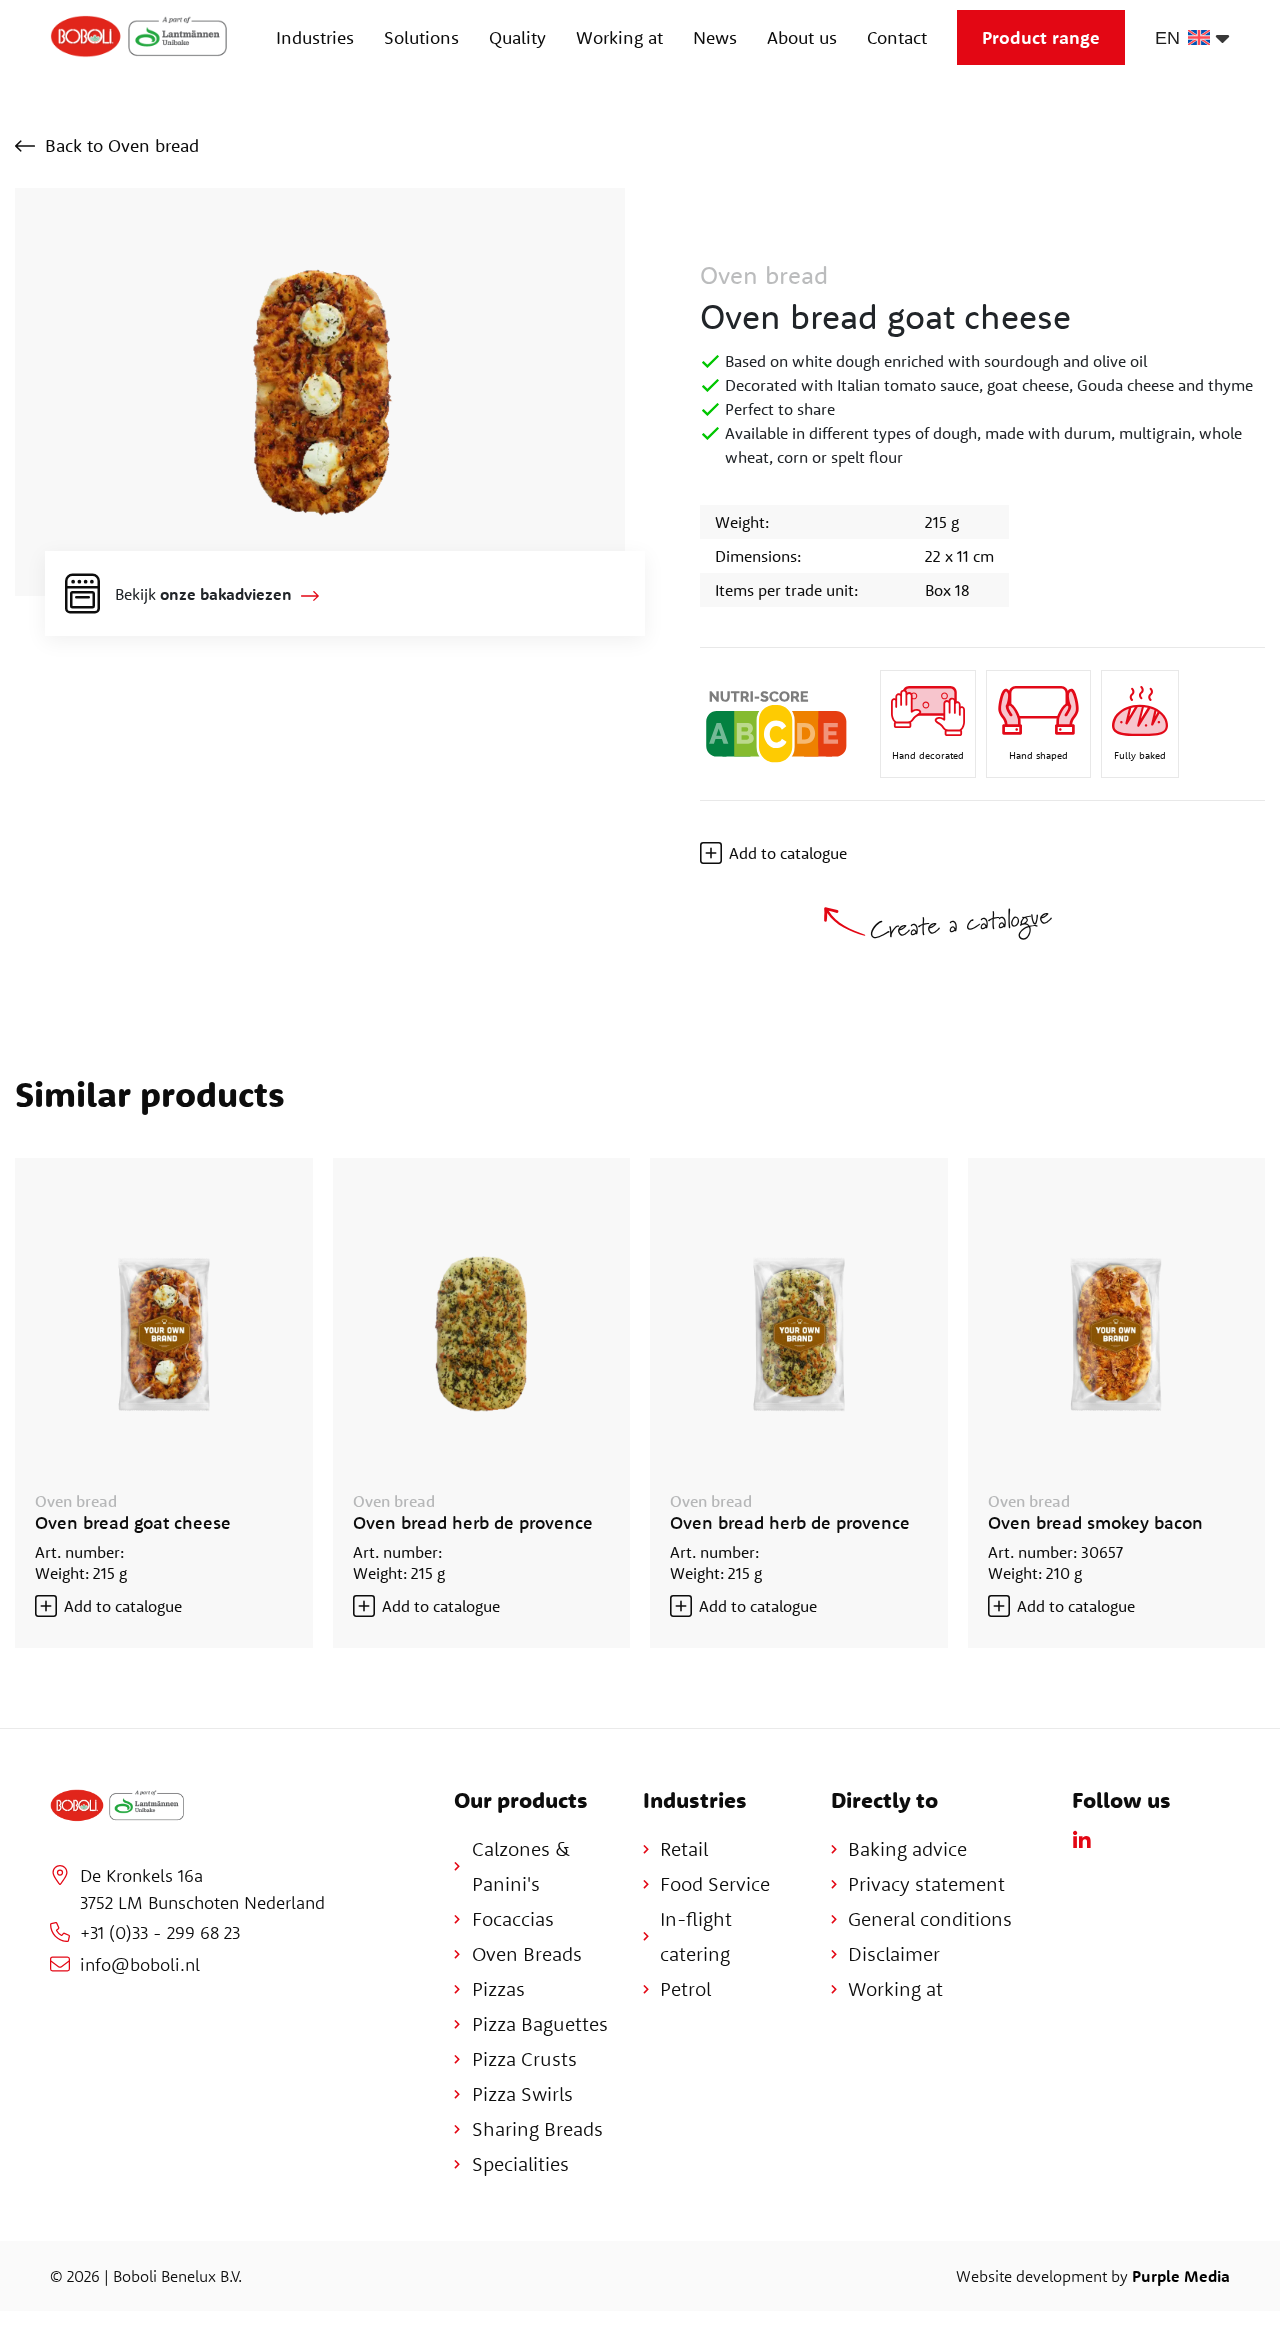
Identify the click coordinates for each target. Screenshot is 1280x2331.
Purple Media (1181, 2276)
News (715, 37)
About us (802, 37)
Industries (315, 37)
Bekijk (203, 594)
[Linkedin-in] (1082, 1841)
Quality (517, 37)
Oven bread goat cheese (133, 1522)
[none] (1187, 37)
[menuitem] (1187, 37)
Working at (619, 37)
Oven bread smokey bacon (1095, 1522)
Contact (897, 37)
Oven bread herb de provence (473, 1522)
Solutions (421, 37)
